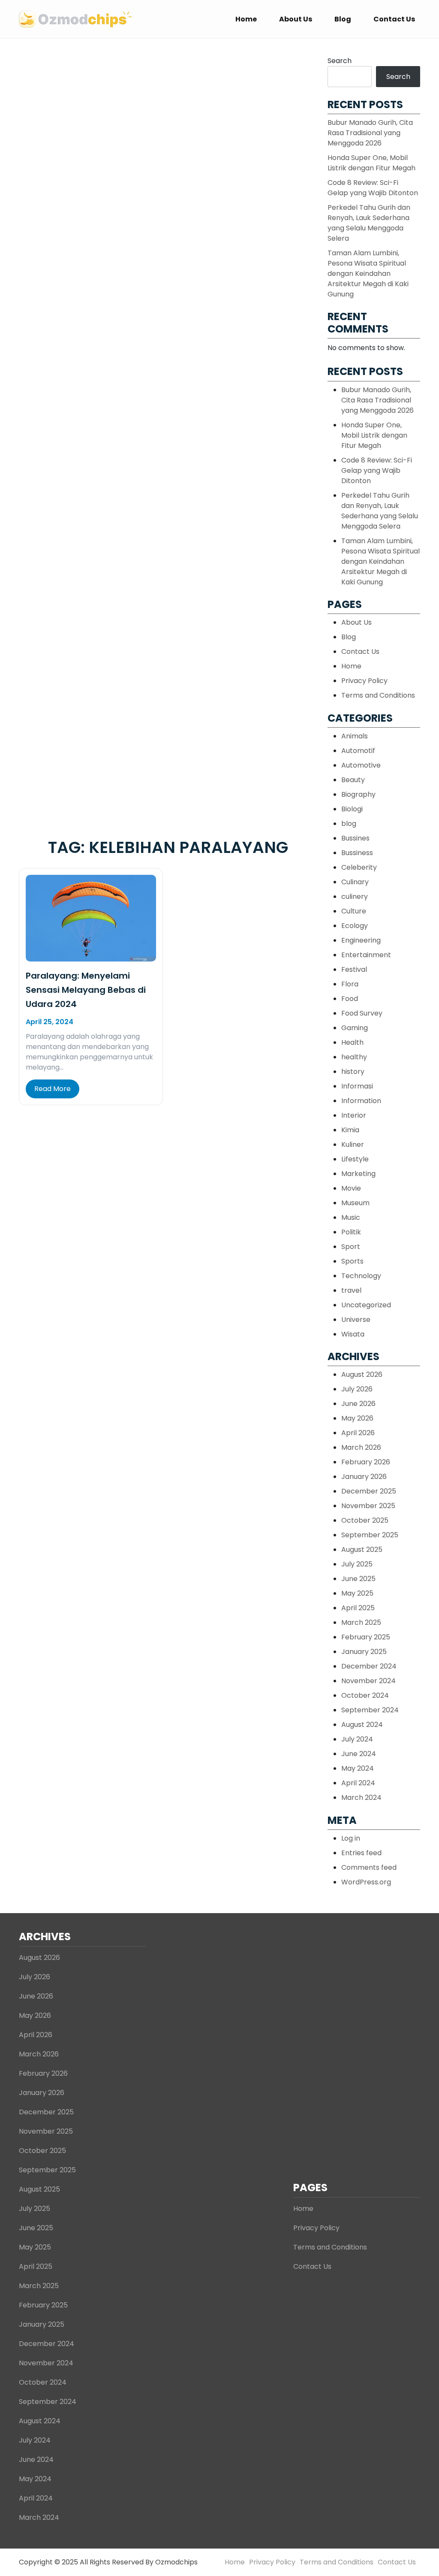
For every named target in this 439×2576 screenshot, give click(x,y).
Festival (354, 969)
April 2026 (358, 1433)
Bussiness (357, 853)
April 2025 (358, 1608)
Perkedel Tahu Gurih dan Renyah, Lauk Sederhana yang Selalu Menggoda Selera (369, 223)
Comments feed (369, 1867)
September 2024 (370, 1710)
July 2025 (357, 1564)
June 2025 (358, 1579)
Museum (355, 1203)
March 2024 (361, 1797)
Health (352, 1042)
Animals (355, 736)
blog (349, 824)
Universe (356, 1320)
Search (340, 61)
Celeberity (359, 867)
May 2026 (357, 1418)
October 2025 (365, 1520)
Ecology (355, 926)
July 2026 (357, 1389)
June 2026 (358, 1404)
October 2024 (365, 1695)
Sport (351, 1247)
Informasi (357, 1086)
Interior (354, 1115)
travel (351, 1290)
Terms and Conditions (378, 695)
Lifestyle (355, 1159)
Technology (361, 1276)
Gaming (355, 1028)
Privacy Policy (364, 681)
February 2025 (366, 1637)
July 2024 (357, 1739)
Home (246, 19)
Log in (351, 1838)
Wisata (353, 1334)
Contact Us (394, 19)
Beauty (353, 780)
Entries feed (361, 1853)
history (353, 1072)
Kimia (350, 1130)
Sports (352, 1261)
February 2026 (366, 1462)
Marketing (358, 1174)
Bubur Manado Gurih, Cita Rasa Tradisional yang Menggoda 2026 (370, 133)
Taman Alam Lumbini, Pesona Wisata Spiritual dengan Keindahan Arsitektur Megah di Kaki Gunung (368, 274)
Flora (350, 984)
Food (350, 999)
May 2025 (357, 1593)
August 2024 (362, 1725)
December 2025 (369, 1491)
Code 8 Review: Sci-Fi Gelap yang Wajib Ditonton (373, 188)
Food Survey (362, 1013)
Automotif (358, 751)
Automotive (361, 765)
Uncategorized (366, 1305)
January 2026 (364, 1477)
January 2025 (364, 1652)
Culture (354, 911)
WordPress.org (366, 1882)
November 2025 (368, 1506)
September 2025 (370, 1535)
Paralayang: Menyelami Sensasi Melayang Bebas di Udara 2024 (86, 990)
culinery (355, 896)
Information (361, 1101)
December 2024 (369, 1666)
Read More (53, 1089)
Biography (358, 794)
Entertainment (366, 955)
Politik (351, 1232)
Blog (343, 19)
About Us (296, 19)
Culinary (355, 882)
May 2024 (358, 1768)
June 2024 (359, 1754)
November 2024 (368, 1681)
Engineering (361, 940)
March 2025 (361, 1622)
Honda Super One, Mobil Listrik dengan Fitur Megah (371, 163)
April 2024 (358, 1783)
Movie (351, 1188)
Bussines (355, 838)
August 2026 (362, 1374)
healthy (354, 1057)
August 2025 (362, 1550)
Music (351, 1217)
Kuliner (353, 1144)
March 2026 (361, 1447)
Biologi (352, 809)
